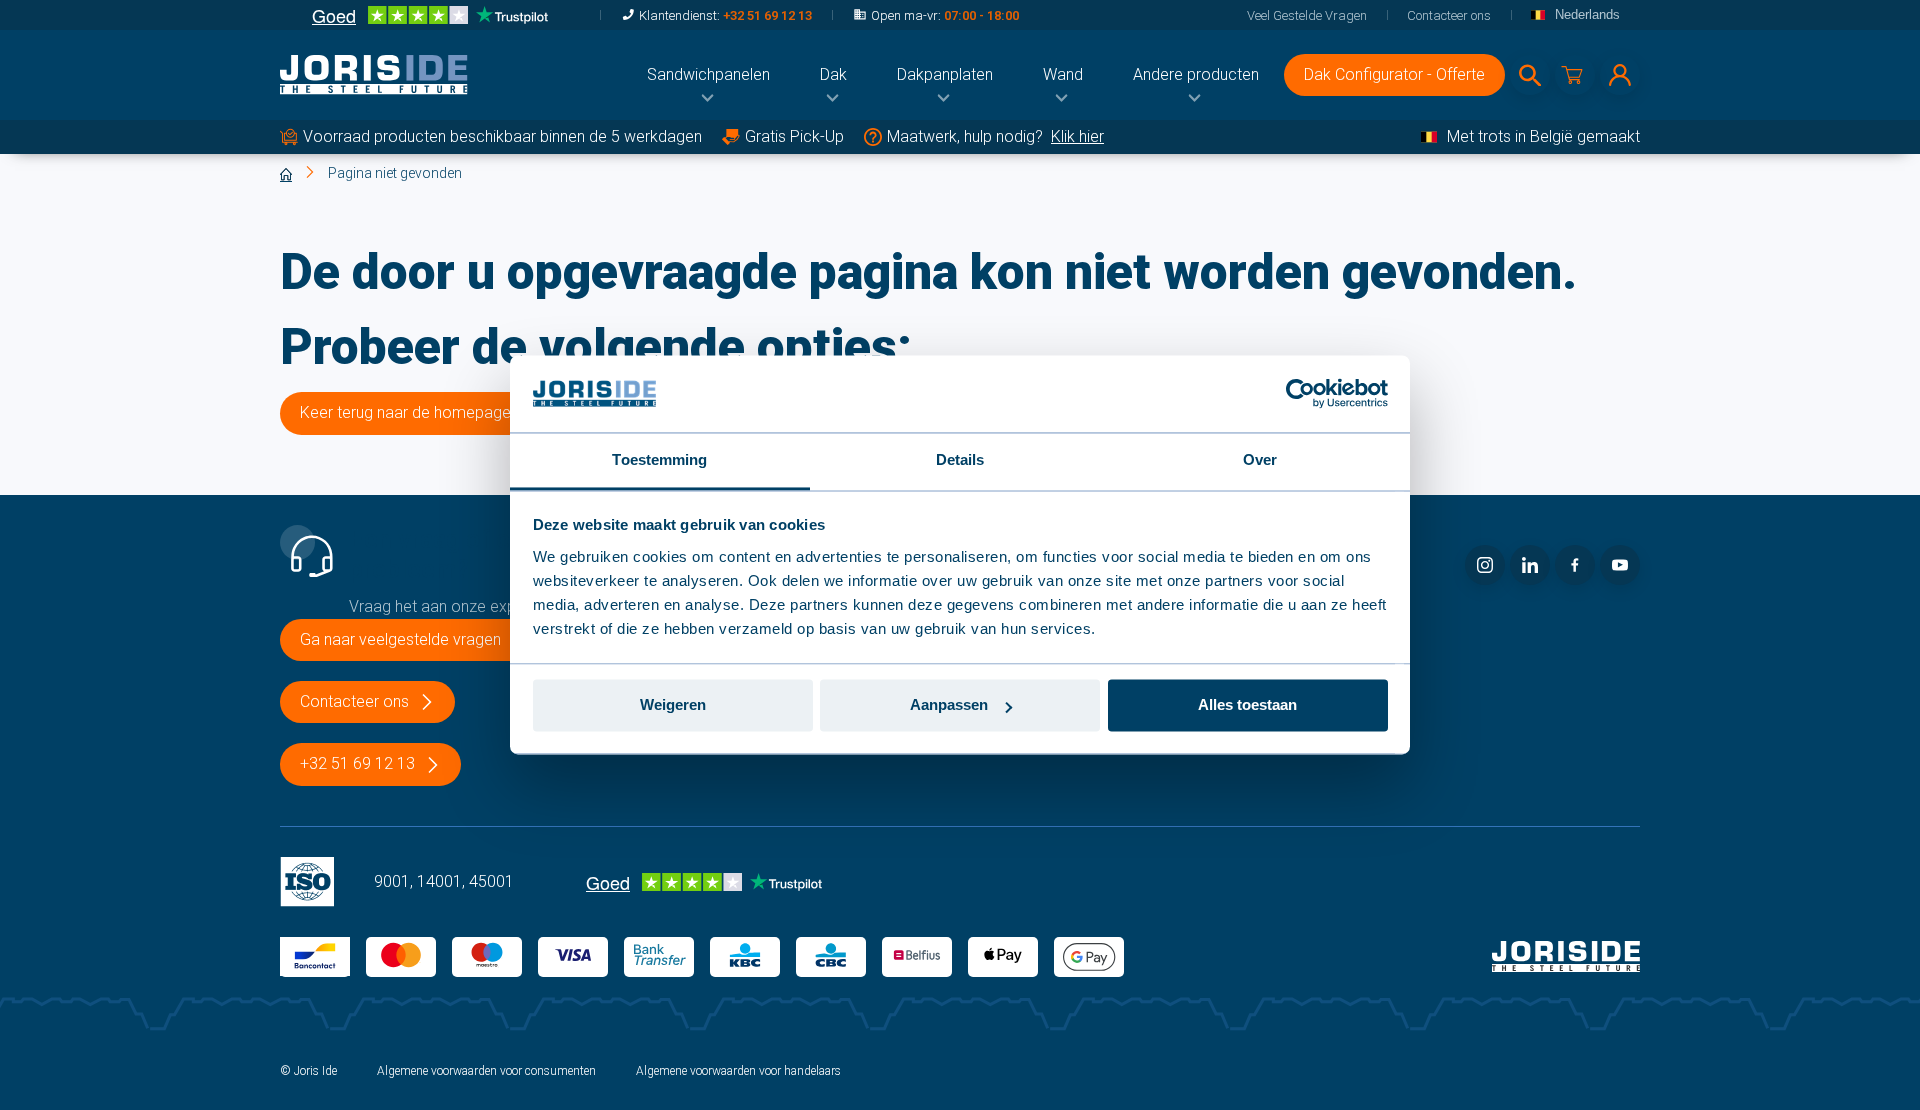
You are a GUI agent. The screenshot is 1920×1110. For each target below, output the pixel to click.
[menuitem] (708, 75)
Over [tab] (1260, 459)
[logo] (374, 75)
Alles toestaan (1247, 705)
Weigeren (673, 705)
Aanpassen (949, 705)
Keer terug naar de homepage (405, 412)
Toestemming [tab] (659, 459)
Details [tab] (960, 459)
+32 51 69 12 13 (767, 15)
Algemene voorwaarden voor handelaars (738, 1071)
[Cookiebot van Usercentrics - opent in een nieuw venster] (1300, 394)
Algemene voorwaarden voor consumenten (486, 1071)
